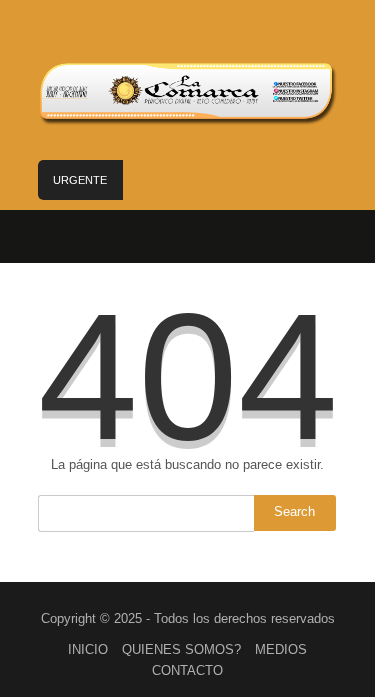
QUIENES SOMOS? (181, 649)
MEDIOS (281, 649)
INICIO (88, 649)
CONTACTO (187, 670)
